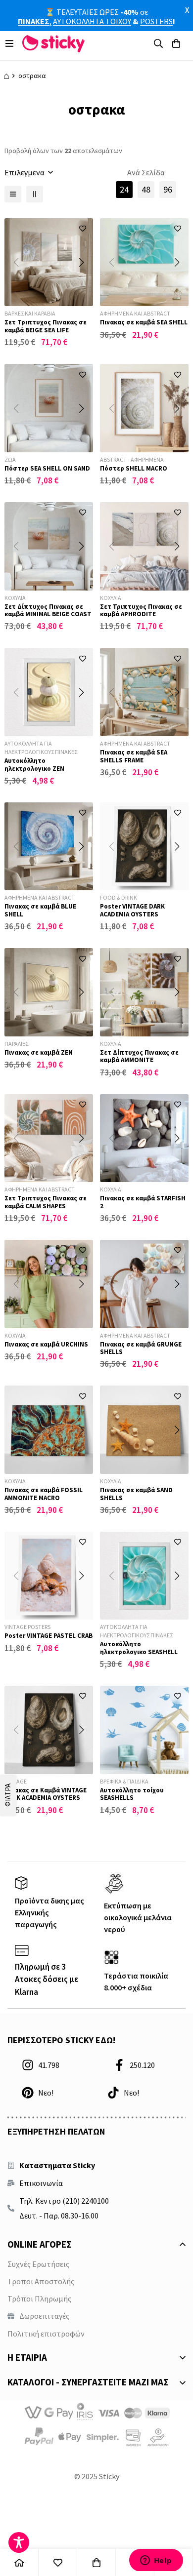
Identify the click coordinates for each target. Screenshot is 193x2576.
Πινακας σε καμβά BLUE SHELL (40, 910)
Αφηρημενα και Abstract (135, 313)
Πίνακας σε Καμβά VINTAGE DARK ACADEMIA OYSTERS (46, 1794)
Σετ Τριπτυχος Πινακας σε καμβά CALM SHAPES (46, 1202)
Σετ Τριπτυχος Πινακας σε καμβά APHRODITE (141, 611)
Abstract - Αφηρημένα (132, 459)
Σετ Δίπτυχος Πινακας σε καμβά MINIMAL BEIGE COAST (48, 611)
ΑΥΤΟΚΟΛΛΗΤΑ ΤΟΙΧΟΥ (92, 21)
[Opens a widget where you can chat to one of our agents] (156, 2560)
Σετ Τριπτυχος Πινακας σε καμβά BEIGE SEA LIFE (46, 326)
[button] (81, 262)
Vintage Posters (27, 1627)
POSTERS (156, 21)
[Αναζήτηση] (158, 43)
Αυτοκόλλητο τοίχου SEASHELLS (132, 1794)
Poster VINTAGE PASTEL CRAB (48, 1636)
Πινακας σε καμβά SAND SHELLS (136, 1494)
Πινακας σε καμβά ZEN (39, 1052)
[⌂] (19, 2562)
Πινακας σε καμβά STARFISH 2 (143, 1202)
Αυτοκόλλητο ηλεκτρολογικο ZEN (34, 765)
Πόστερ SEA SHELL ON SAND (47, 468)
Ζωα (10, 459)
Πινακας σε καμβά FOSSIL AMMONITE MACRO (44, 1494)
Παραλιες (16, 1044)
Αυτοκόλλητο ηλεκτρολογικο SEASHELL (139, 1648)
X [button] (187, 10)
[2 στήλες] (35, 194)
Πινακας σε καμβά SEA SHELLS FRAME (134, 756)
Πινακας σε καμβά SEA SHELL (144, 322)
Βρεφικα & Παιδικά (124, 1781)
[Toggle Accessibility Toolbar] (19, 2542)
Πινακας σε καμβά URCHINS (46, 1344)
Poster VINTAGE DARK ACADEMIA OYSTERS (132, 910)
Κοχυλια (15, 598)
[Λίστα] (13, 194)
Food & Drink (119, 897)
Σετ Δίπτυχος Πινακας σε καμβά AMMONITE (139, 1056)
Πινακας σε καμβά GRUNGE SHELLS (141, 1348)
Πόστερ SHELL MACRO (134, 468)
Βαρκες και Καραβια (30, 313)
